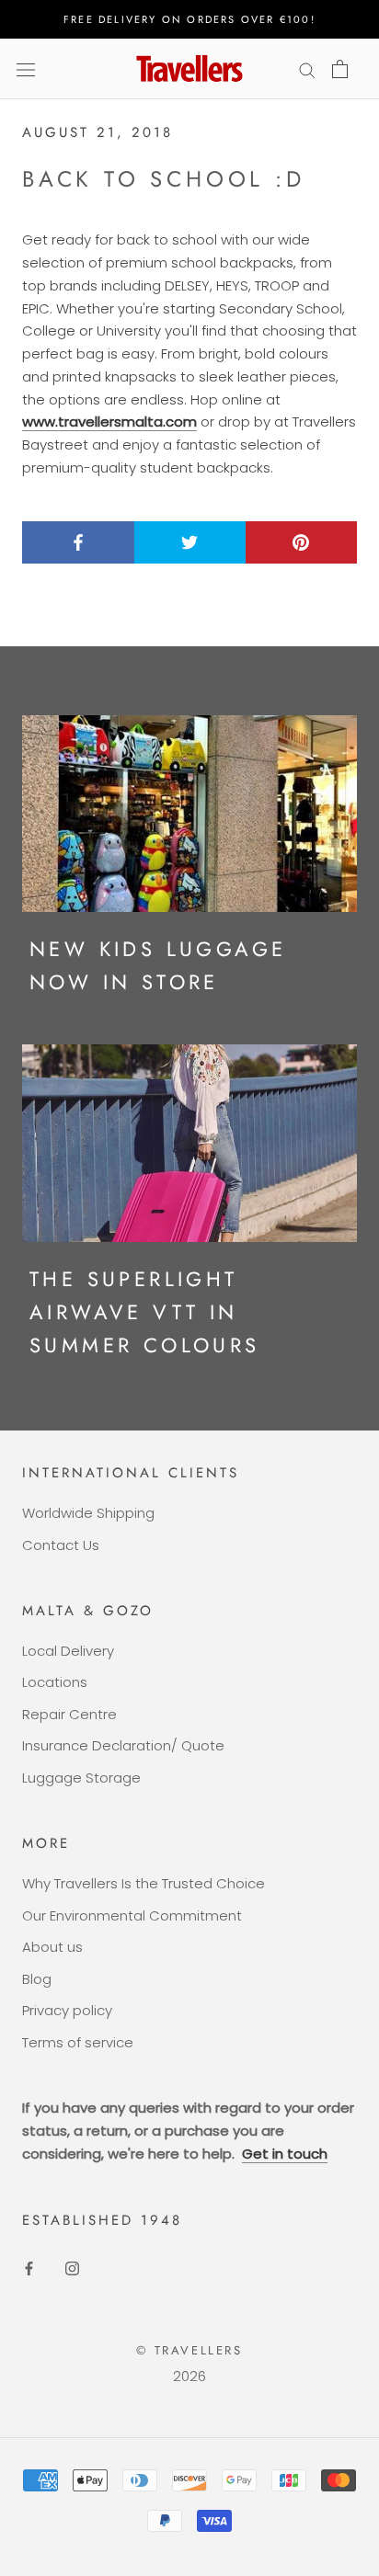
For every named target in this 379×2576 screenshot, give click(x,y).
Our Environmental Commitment (132, 1915)
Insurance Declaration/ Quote (123, 1745)
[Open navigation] (26, 69)
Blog (37, 1979)
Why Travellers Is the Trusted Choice (144, 1883)
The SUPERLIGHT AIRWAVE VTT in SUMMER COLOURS (145, 1312)
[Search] (307, 68)
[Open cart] (340, 69)
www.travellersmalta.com (109, 422)
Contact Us (61, 1545)
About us (52, 1947)
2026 (189, 2376)
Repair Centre (69, 1714)
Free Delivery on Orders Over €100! (189, 19)
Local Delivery (68, 1651)
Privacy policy (67, 2010)
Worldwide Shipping (88, 1513)
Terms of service (78, 2042)
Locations (55, 1682)
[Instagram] (72, 2268)
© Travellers (189, 2350)
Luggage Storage (81, 1778)
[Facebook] (29, 2268)
